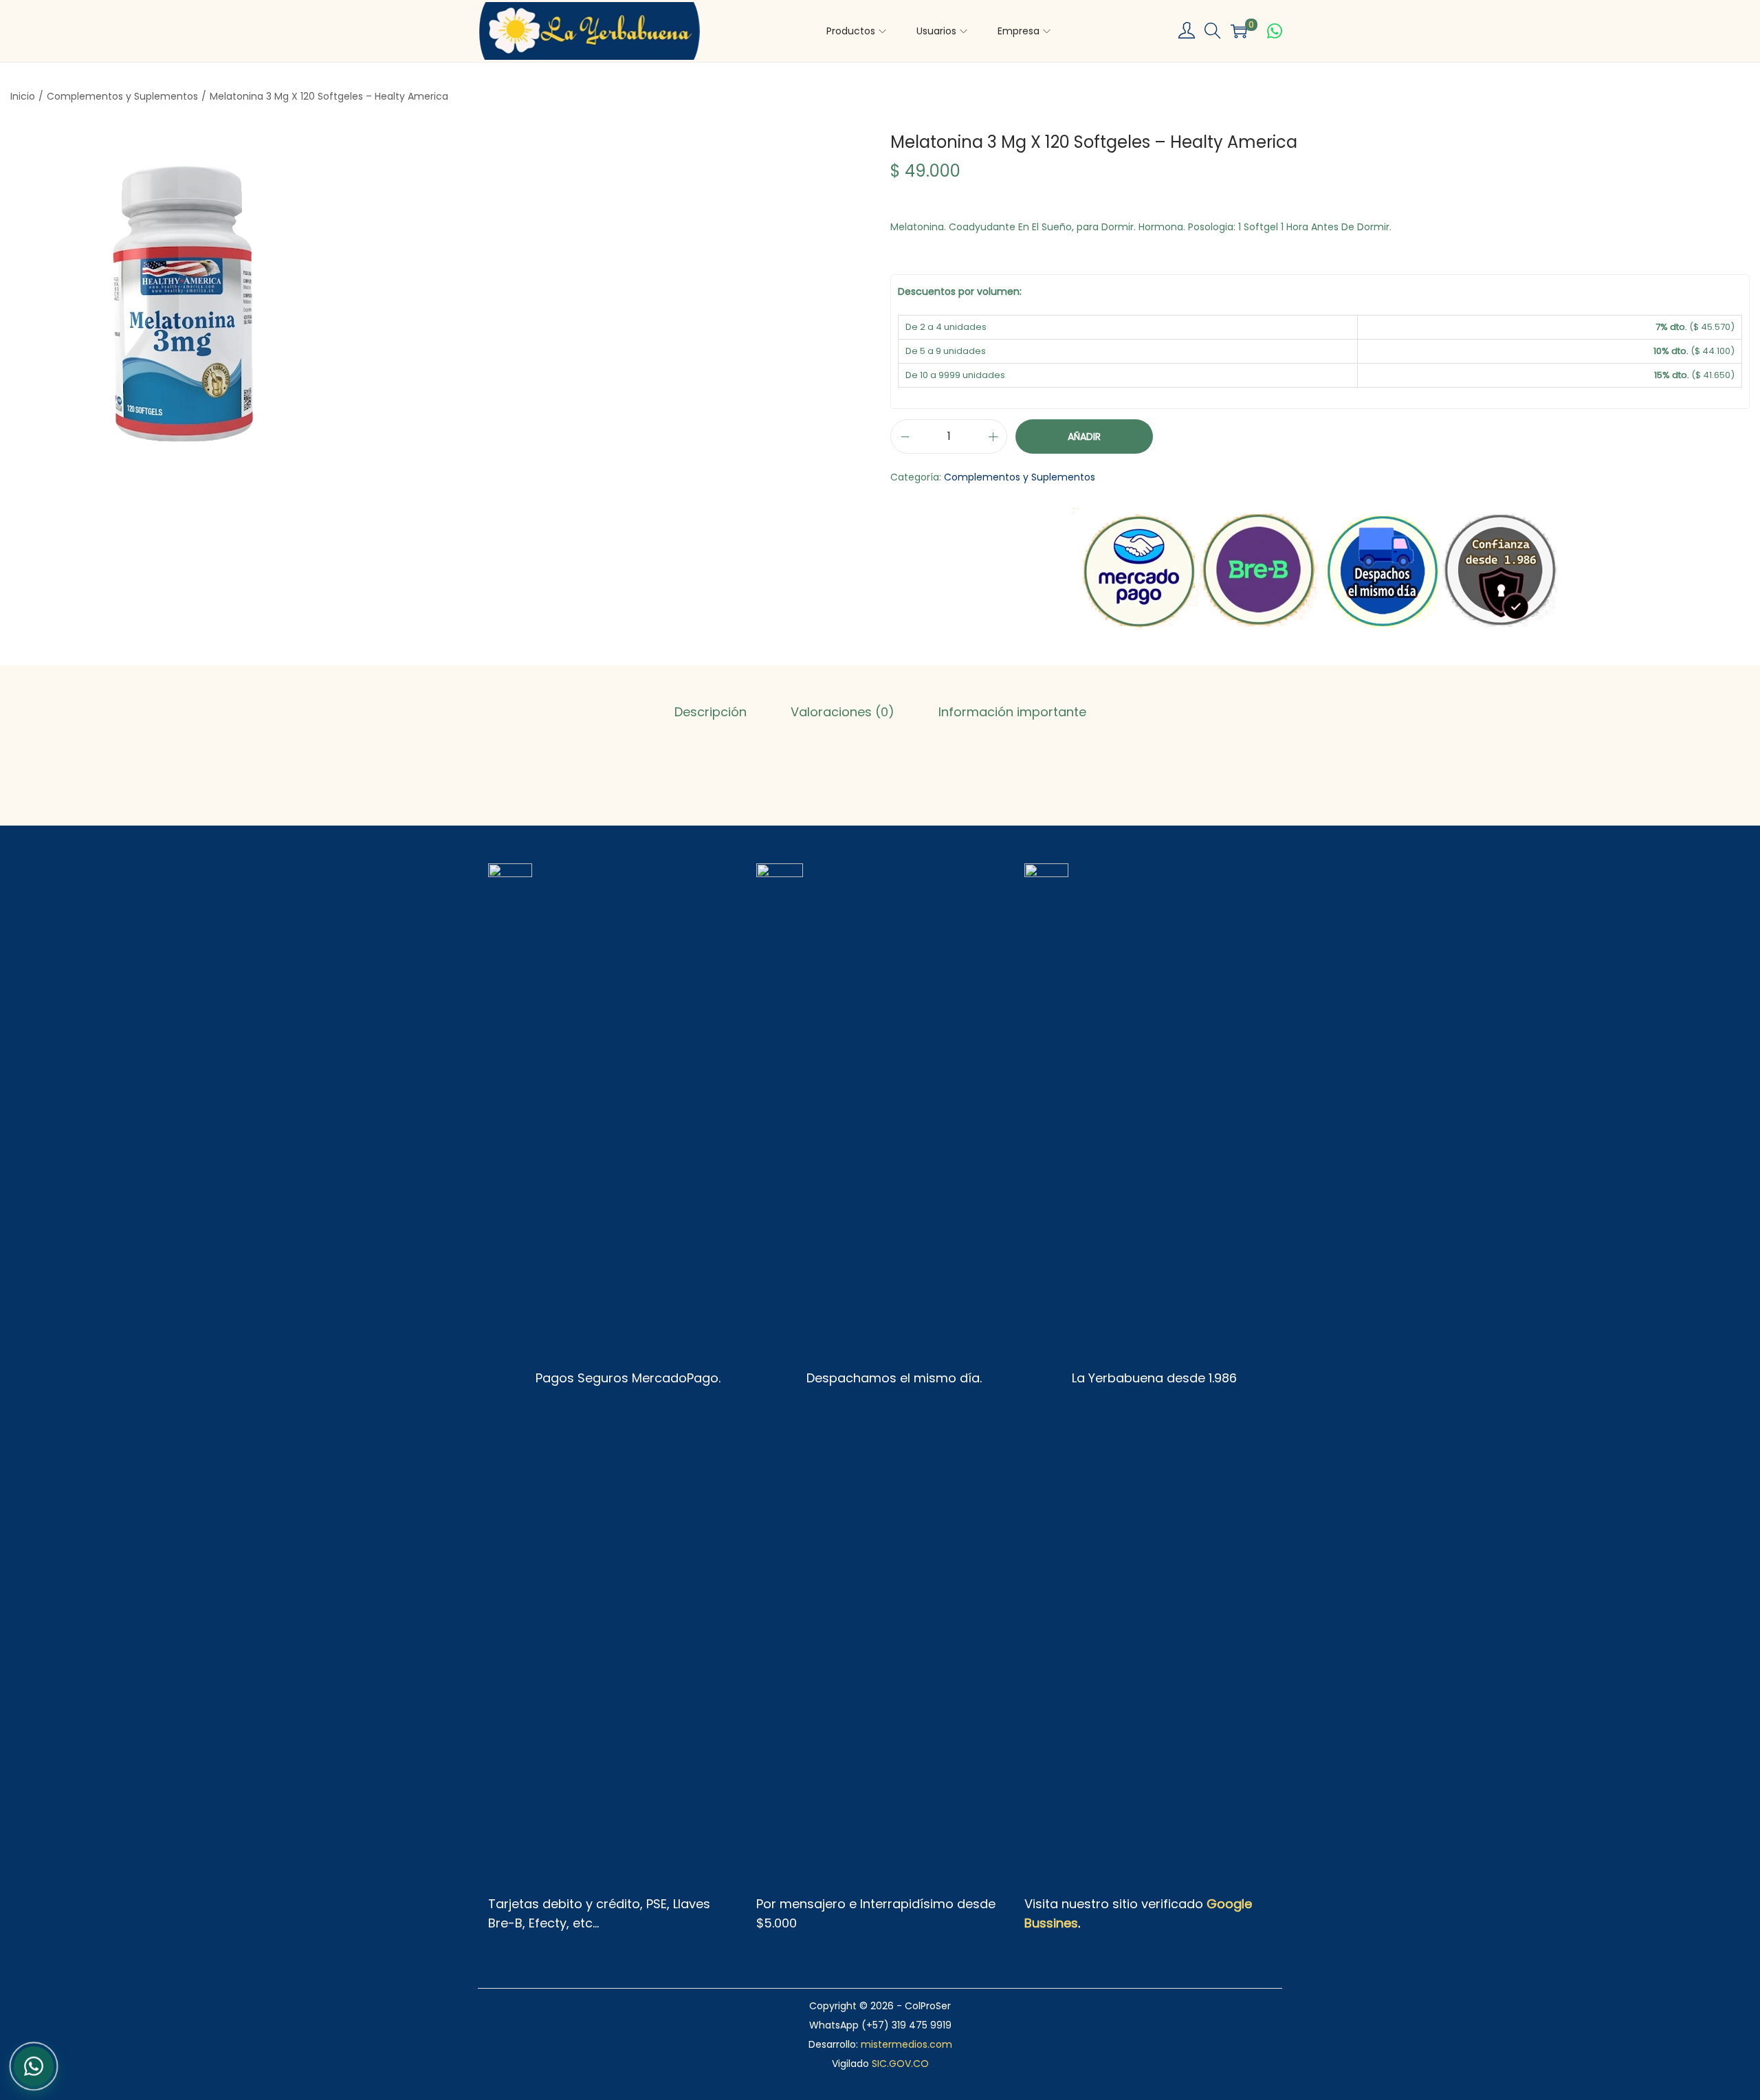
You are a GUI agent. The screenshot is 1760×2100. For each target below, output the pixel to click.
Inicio (23, 96)
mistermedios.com (906, 2044)
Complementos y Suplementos (122, 96)
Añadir (1084, 436)
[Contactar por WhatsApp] (1275, 31)
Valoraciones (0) (843, 712)
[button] (1213, 31)
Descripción (711, 712)
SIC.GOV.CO (900, 2064)
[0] (1239, 31)
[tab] (711, 712)
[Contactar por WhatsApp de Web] (34, 2064)
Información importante (1012, 712)
